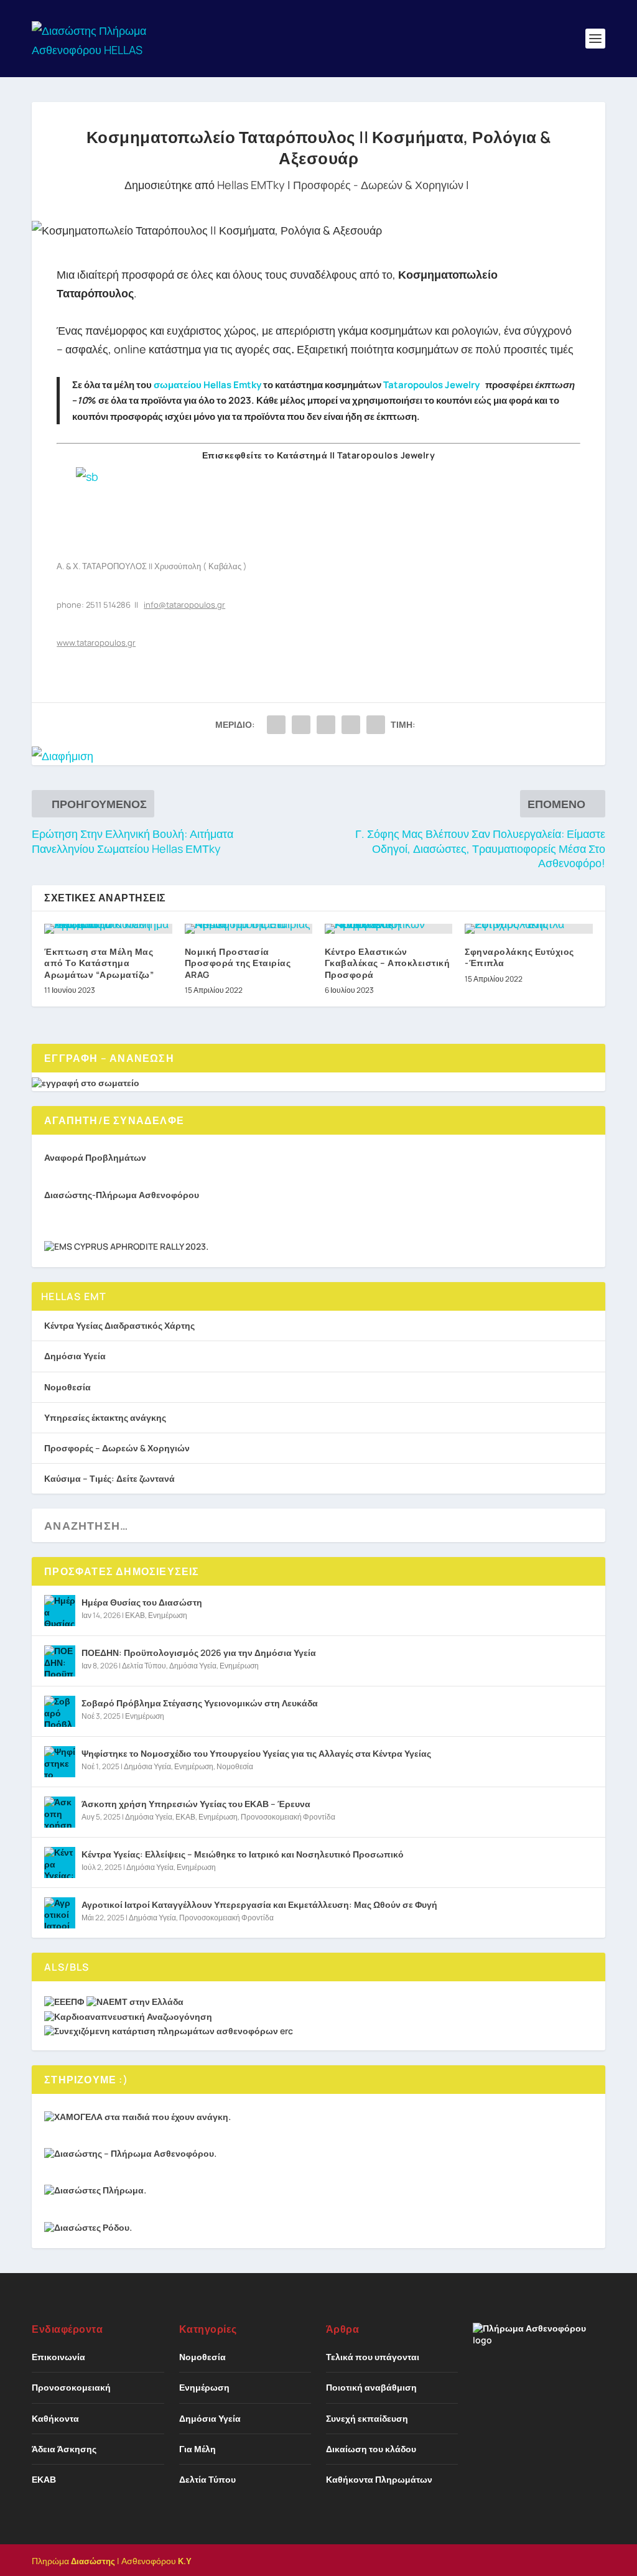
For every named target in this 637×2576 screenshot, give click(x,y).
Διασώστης (93, 2561)
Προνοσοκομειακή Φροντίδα (288, 1817)
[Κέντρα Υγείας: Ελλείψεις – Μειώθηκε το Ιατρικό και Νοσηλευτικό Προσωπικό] (60, 1862)
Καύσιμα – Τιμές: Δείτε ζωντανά (109, 1478)
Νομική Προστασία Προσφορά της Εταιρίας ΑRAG (238, 963)
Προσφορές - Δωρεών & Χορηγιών (378, 185)
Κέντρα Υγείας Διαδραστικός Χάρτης (119, 1325)
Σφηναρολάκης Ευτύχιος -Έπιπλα (519, 957)
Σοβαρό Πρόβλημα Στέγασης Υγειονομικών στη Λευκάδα (200, 1703)
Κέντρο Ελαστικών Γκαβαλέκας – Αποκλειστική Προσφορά (388, 963)
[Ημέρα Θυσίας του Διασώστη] (60, 1611)
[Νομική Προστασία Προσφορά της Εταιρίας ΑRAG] (249, 929)
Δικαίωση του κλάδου (371, 2449)
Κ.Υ (185, 2561)
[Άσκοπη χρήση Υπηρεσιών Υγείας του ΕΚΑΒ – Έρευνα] (60, 1812)
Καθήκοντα (55, 2418)
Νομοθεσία (67, 1387)
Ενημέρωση (168, 1615)
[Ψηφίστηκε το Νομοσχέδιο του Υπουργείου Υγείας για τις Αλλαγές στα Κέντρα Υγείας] (60, 1762)
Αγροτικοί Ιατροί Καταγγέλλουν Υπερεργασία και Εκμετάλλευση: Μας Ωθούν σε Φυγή (259, 1904)
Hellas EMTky (251, 185)
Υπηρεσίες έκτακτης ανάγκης (105, 1417)
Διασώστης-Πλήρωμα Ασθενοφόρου (122, 1195)
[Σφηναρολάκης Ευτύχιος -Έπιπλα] (528, 929)
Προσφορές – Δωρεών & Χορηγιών (117, 1448)
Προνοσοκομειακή (71, 2387)
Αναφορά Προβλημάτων (95, 1157)
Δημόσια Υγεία (75, 1356)
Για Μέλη (198, 2449)
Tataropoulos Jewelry (433, 385)
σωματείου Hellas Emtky (207, 385)
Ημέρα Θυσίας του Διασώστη (142, 1602)
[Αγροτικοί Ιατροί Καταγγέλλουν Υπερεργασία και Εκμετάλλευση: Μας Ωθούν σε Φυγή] (60, 1913)
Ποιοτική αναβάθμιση (371, 2387)
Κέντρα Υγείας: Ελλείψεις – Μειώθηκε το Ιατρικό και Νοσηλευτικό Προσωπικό (243, 1854)
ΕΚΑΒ (135, 1615)
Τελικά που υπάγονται (373, 2357)
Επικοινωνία (58, 2357)
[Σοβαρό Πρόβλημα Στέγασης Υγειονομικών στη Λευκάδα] (60, 1711)
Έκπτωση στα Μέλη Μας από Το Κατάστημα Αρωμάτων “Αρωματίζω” (99, 963)
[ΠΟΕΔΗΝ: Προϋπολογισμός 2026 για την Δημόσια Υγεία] (60, 1661)
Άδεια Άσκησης (64, 2449)
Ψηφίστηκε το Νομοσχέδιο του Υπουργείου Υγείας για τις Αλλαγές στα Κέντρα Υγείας (256, 1753)
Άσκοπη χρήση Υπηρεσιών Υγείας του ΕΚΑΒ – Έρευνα (196, 1804)
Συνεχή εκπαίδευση (367, 2418)
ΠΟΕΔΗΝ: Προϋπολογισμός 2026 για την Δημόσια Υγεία (199, 1653)
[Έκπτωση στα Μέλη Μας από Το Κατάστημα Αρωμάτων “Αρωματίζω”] (108, 929)
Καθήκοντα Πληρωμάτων (379, 2479)
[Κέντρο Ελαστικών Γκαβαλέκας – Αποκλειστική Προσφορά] (388, 929)
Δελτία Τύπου (144, 1666)
